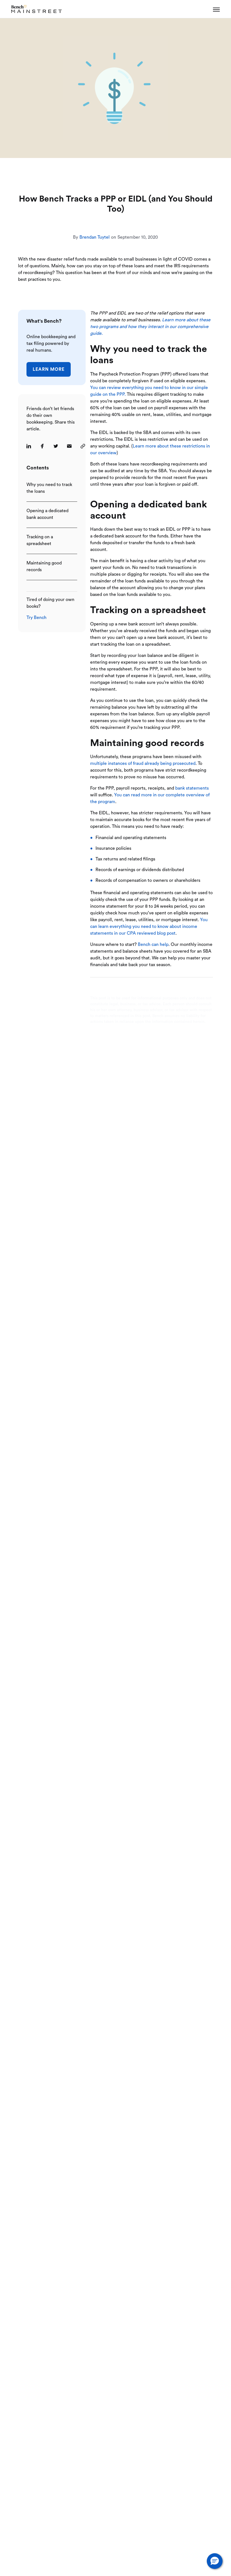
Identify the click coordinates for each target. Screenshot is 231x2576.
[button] (215, 2561)
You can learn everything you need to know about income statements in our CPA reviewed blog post (149, 927)
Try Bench (36, 618)
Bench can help (153, 944)
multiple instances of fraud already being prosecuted (143, 763)
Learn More (49, 369)
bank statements (192, 788)
